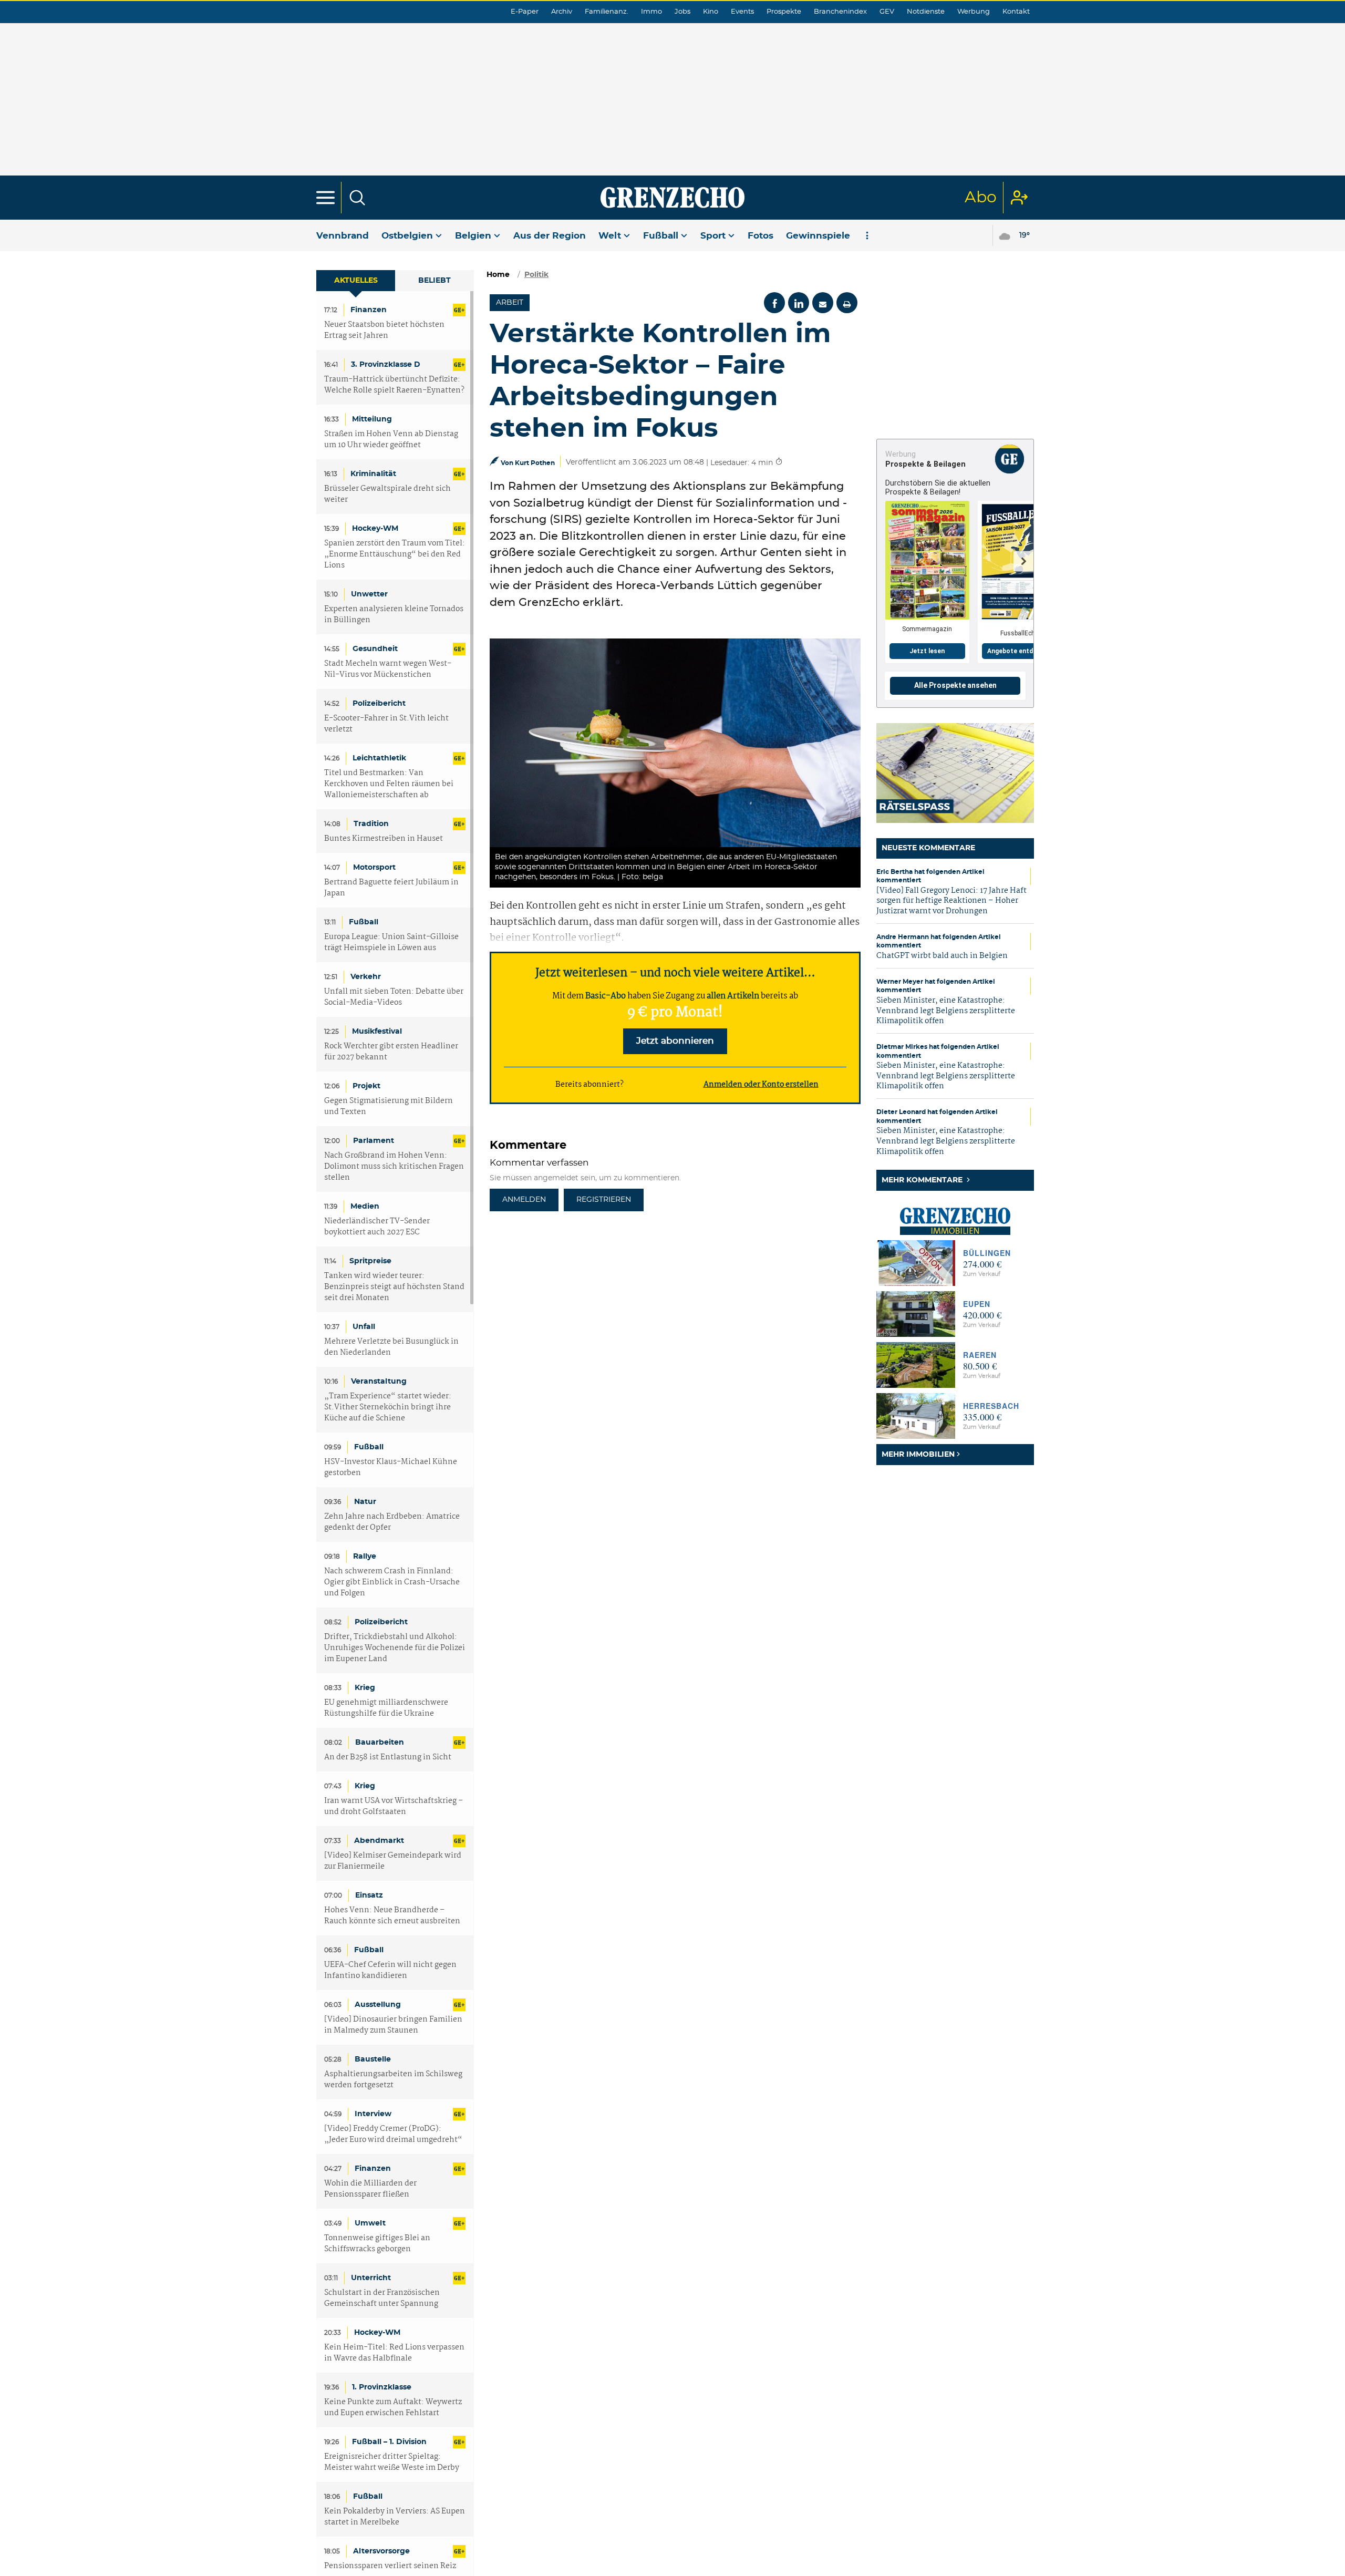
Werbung (974, 12)
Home (498, 275)
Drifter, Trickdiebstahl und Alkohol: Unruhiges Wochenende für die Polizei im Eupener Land (395, 1648)
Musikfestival (377, 1032)
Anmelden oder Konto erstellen (761, 1085)
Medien (365, 1207)
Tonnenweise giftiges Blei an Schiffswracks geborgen (377, 2244)
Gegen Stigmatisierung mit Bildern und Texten (389, 1107)
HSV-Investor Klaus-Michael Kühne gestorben (391, 1468)
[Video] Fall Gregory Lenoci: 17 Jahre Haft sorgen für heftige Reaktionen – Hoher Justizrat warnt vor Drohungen (951, 901)
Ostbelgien (407, 236)
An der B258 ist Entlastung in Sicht (388, 1758)
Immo (651, 12)
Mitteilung (372, 419)
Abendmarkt (379, 1841)
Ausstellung (378, 2005)
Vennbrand (343, 236)
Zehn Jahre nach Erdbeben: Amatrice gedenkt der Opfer (392, 1522)
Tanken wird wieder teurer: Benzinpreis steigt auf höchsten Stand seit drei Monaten (394, 1287)
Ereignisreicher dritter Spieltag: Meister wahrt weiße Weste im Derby (392, 2462)
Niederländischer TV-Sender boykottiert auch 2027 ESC (377, 1227)
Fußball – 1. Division (389, 2442)
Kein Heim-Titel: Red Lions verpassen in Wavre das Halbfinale (394, 2353)
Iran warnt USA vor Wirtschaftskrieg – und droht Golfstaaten (394, 1807)
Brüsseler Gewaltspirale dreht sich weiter (387, 494)
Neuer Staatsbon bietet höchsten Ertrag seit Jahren (384, 331)
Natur (365, 1502)
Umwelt (370, 2223)
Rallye (365, 1557)
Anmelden (524, 1200)
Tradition (371, 824)
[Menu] (326, 198)
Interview (373, 2114)
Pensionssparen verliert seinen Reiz (390, 2566)
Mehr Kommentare (923, 1180)
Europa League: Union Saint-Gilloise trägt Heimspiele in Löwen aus (391, 943)
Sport (713, 236)
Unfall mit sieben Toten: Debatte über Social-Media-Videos (394, 997)
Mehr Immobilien (918, 1455)
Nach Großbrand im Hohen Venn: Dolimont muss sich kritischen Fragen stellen (394, 1167)
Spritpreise (370, 1261)
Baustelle (373, 2059)
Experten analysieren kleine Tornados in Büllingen (394, 615)
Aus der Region (550, 236)
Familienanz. (607, 12)
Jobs (682, 12)
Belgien (473, 236)
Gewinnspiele (818, 236)
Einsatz (369, 1895)
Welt (610, 236)
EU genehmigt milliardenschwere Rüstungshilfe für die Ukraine (386, 1708)
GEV (887, 12)
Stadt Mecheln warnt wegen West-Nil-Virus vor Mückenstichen (388, 669)
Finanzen (369, 310)
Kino (711, 12)
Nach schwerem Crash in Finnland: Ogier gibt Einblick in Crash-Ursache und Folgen (392, 1583)
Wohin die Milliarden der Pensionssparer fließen (370, 2189)
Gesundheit (375, 649)
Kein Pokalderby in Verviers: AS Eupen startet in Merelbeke (395, 2517)
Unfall (364, 1327)
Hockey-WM (375, 529)
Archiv (562, 12)
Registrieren (604, 1200)
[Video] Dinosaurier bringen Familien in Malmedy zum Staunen (393, 2025)
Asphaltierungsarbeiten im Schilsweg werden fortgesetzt (393, 2080)
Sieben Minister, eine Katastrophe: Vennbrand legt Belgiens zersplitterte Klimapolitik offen (946, 1011)
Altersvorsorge (381, 2551)
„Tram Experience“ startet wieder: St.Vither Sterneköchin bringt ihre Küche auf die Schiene (388, 1408)
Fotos (761, 236)
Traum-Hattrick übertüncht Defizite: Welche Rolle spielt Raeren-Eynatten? (394, 385)
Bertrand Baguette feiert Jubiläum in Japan (391, 888)
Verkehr (366, 977)
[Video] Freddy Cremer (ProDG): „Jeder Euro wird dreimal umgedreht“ (393, 2135)
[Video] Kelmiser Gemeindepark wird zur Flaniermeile (393, 1861)
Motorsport (374, 868)
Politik (536, 275)
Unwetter (369, 594)
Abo (981, 198)
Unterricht (371, 2278)
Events (742, 12)
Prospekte (784, 12)
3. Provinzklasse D (386, 365)
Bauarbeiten (380, 1743)
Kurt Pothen (535, 463)
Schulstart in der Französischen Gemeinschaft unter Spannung (382, 2299)
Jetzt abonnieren (675, 1041)
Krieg (365, 1688)
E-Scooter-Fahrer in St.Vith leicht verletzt (386, 724)
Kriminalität (373, 474)
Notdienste (926, 12)
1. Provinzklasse (382, 2387)
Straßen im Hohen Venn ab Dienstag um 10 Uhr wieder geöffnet (391, 440)
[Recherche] (357, 198)
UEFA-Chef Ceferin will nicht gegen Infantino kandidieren (390, 1971)
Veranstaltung (379, 1382)
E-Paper (525, 12)
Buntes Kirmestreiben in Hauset (384, 839)
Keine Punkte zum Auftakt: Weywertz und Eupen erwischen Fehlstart (393, 2408)
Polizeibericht (379, 704)
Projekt (366, 1086)
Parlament (374, 1141)
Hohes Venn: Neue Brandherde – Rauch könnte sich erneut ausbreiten (392, 1916)
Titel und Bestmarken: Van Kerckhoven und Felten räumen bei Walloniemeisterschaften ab (389, 784)
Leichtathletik (379, 758)
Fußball (661, 236)
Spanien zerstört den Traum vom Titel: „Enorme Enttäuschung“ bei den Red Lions (395, 555)
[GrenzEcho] (672, 198)
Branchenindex (840, 12)
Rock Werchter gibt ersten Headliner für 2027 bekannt (391, 1052)
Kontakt (1016, 12)
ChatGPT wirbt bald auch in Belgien (942, 956)
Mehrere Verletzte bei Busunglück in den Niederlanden (391, 1347)
